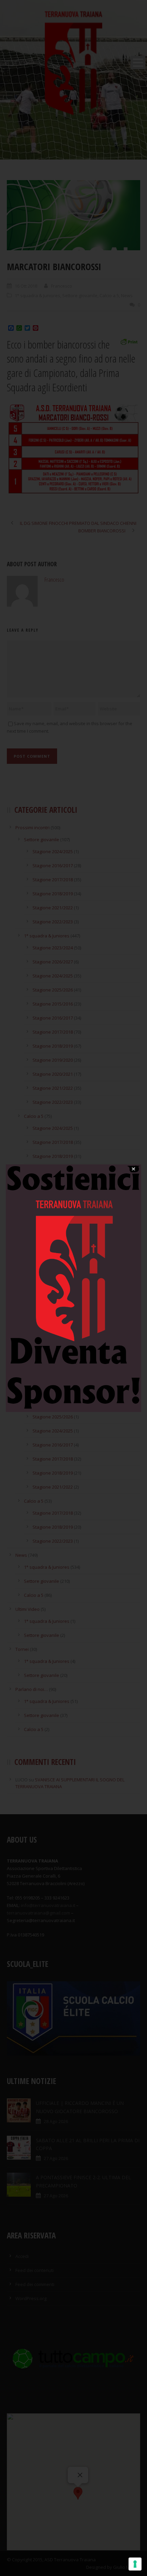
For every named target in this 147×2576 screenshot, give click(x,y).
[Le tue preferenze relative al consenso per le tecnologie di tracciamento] (135, 2564)
